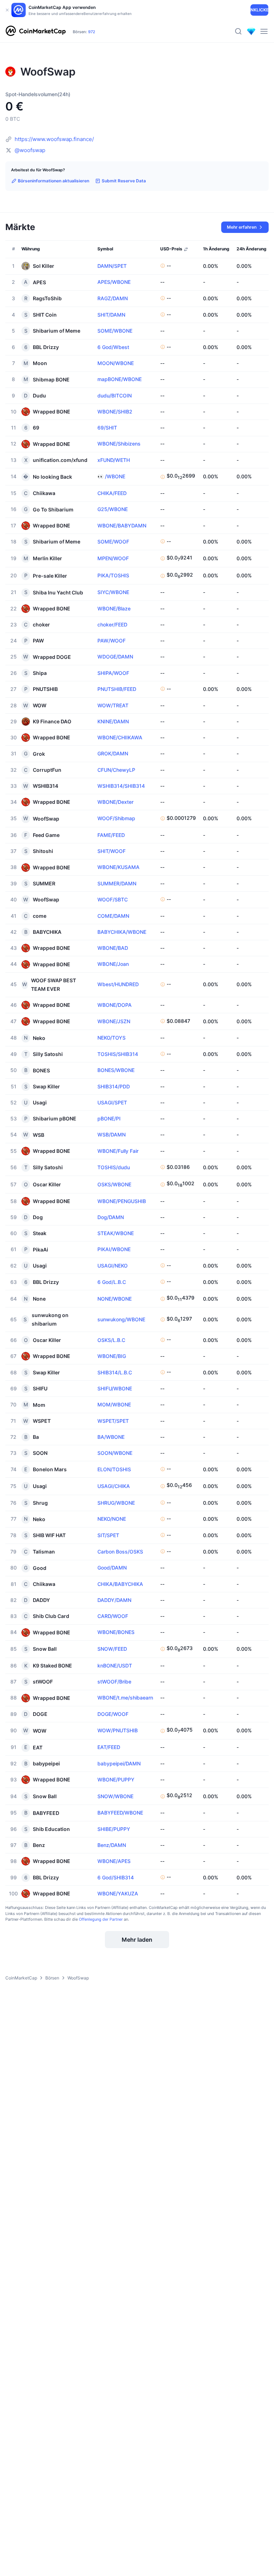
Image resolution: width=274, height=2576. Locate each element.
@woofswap (30, 150)
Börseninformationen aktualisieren (54, 181)
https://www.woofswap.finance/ (54, 139)
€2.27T (120, 32)
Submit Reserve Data (124, 181)
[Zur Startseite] (36, 31)
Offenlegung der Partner (101, 1919)
